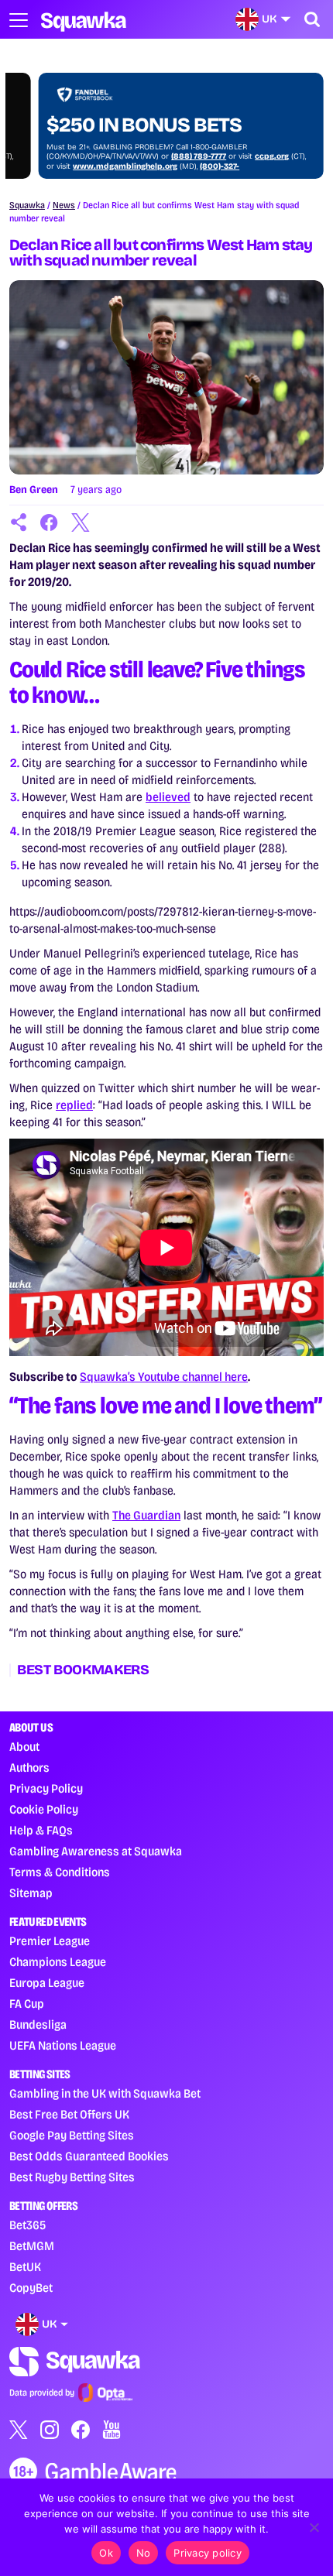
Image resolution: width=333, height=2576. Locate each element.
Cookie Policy (44, 1809)
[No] (314, 2527)
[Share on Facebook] (50, 522)
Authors (29, 1768)
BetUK (25, 2267)
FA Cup (27, 2004)
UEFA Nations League (63, 2045)
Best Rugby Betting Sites (72, 2177)
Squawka (27, 205)
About (24, 1747)
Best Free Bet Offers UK (69, 2114)
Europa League (47, 1983)
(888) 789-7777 (169, 156)
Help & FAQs (41, 1830)
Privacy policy (208, 2553)
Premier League (50, 1941)
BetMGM (32, 2246)
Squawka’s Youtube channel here (164, 1377)
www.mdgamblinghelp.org (96, 166)
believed (168, 797)
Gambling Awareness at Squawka (96, 1851)
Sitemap (31, 1893)
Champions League (58, 1962)
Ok (106, 2553)
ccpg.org (242, 156)
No (144, 2553)
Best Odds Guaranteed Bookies (89, 2156)
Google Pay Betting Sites (72, 2135)
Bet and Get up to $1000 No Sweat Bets (136, 114)
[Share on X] (81, 522)
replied (74, 1105)
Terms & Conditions (60, 1872)
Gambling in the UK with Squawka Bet (105, 2093)
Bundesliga (38, 2024)
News (64, 205)
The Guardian (146, 1515)
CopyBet (31, 2288)
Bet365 (27, 2225)
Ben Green (34, 490)
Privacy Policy (46, 1788)
